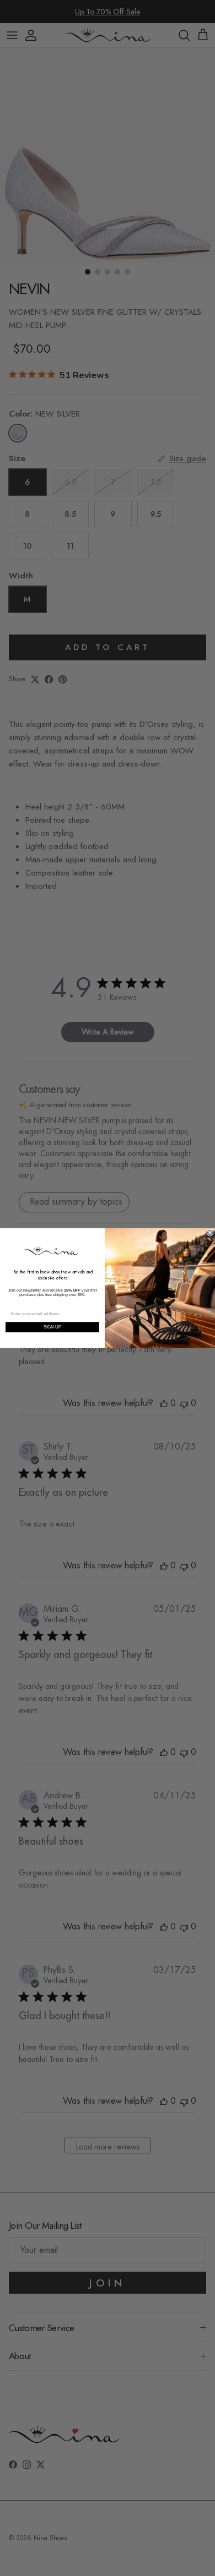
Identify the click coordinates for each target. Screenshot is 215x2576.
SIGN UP (53, 1327)
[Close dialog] (210, 1233)
